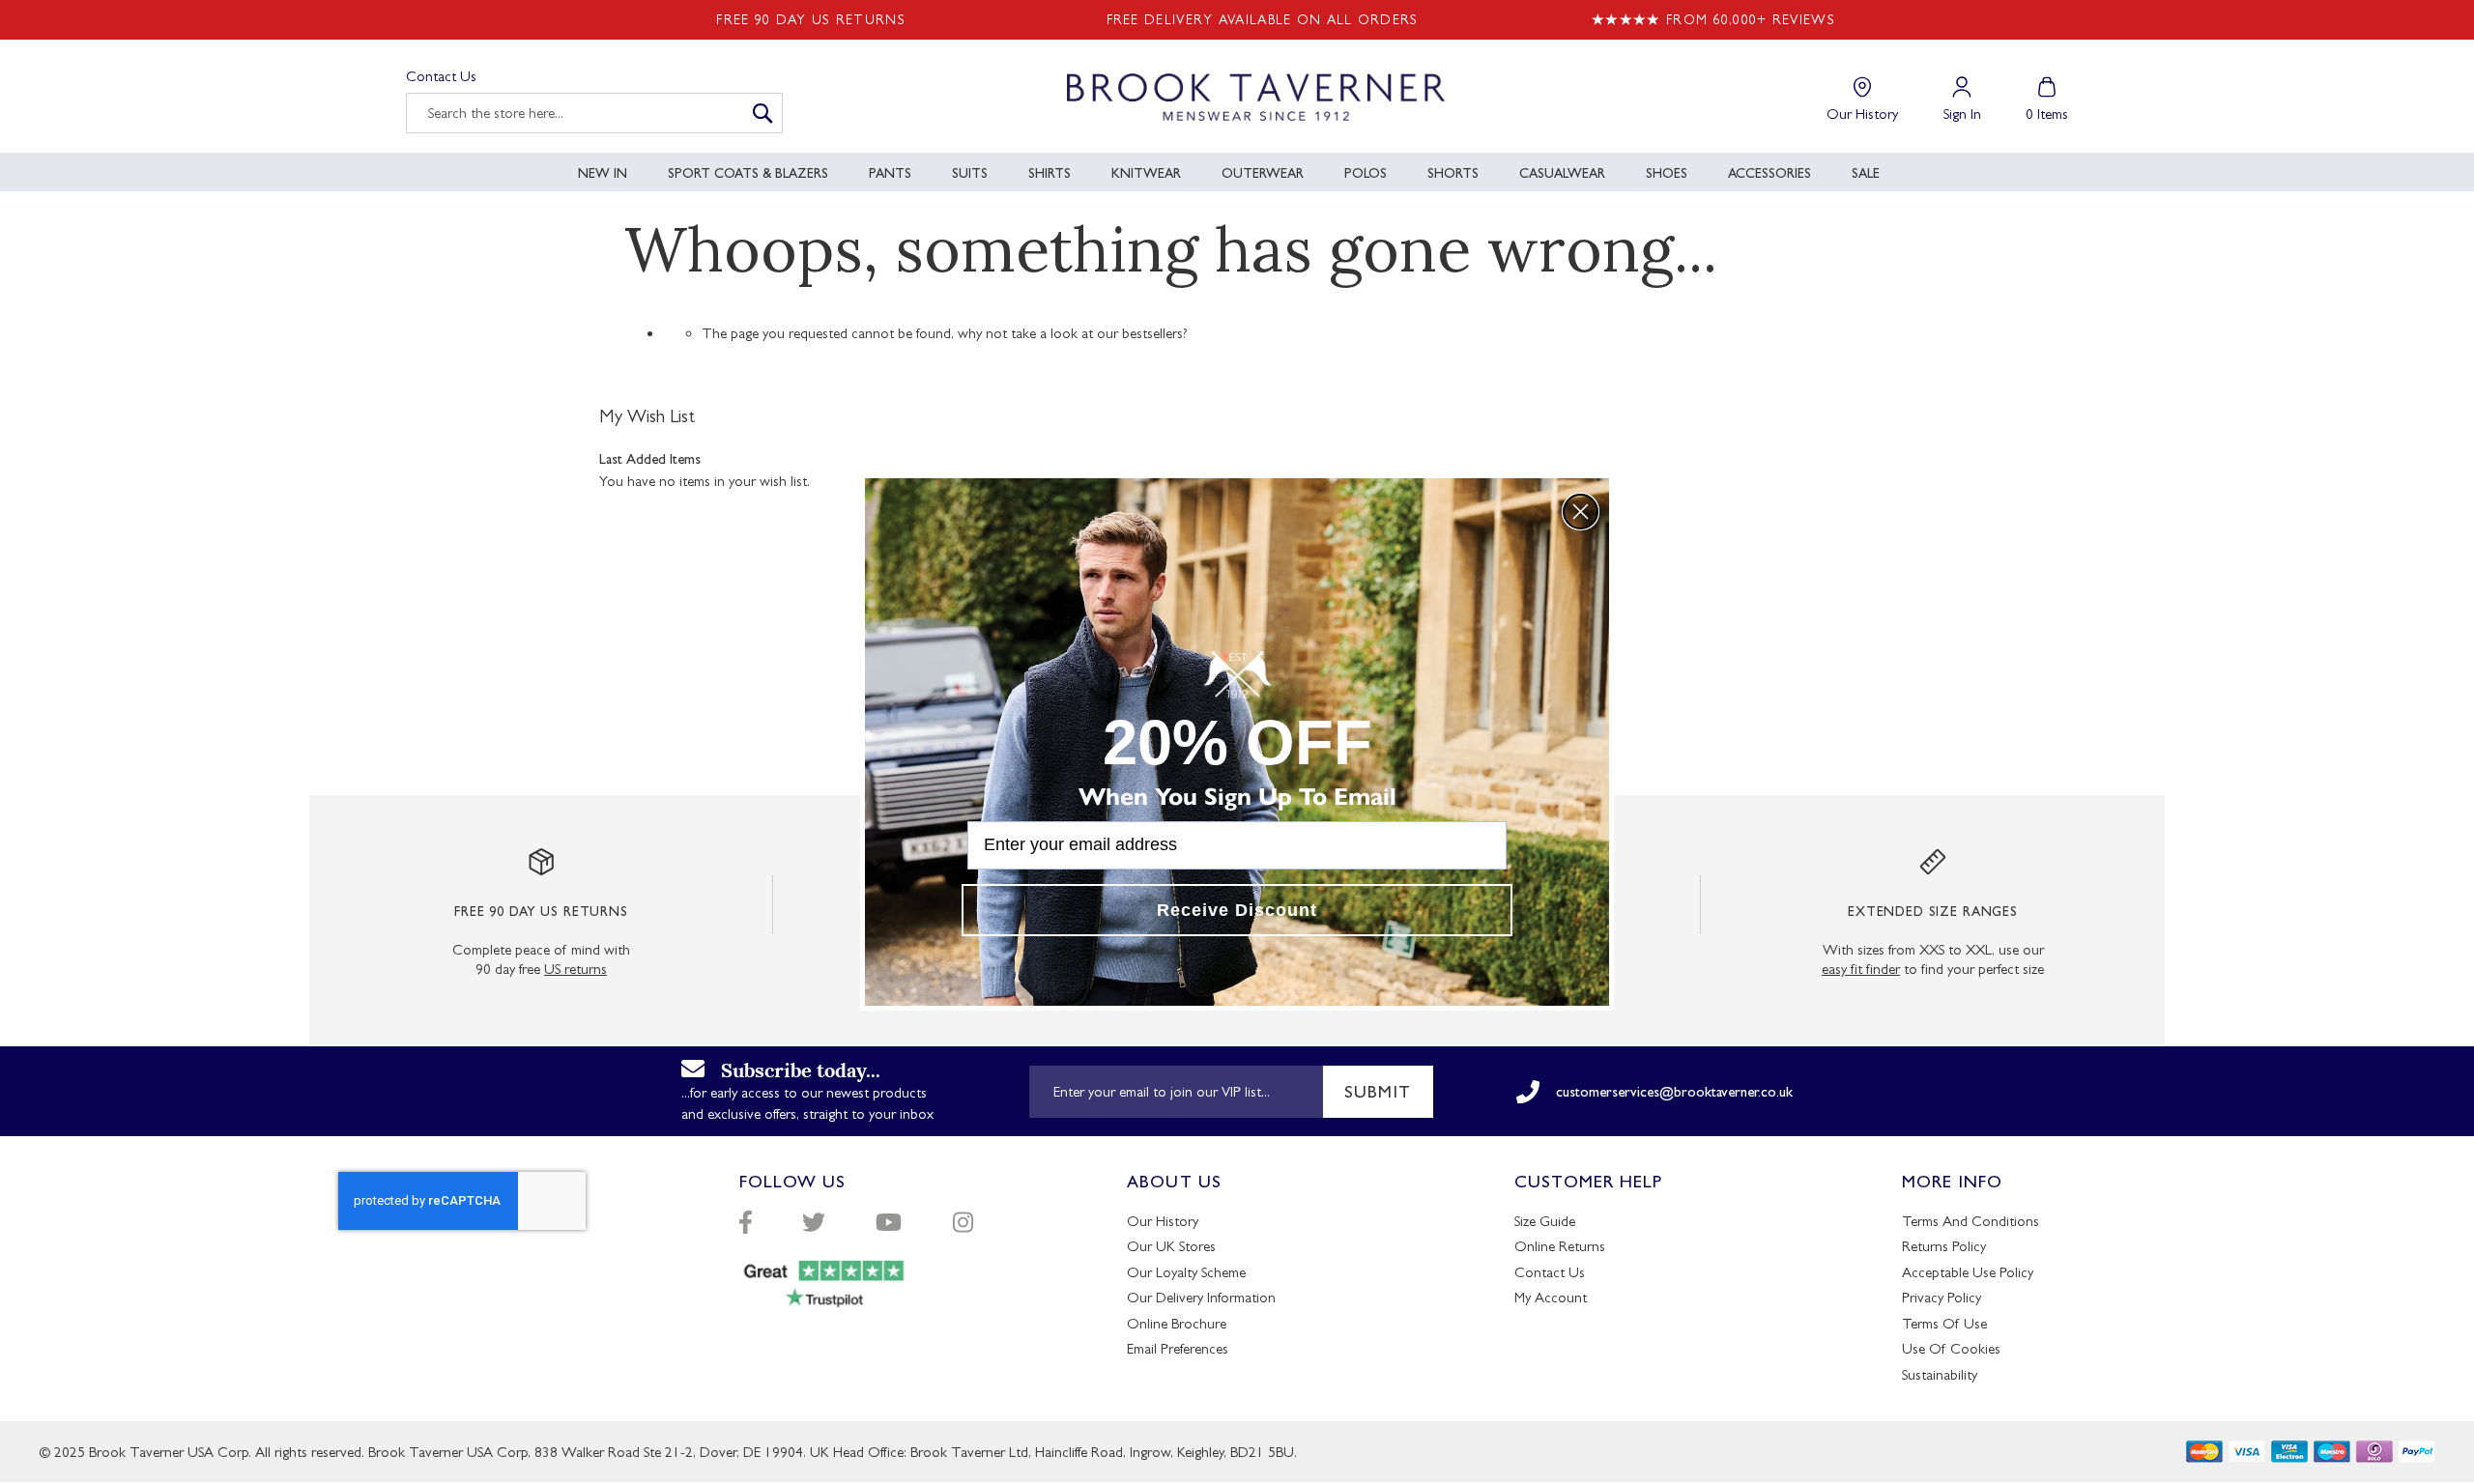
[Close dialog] (1581, 512)
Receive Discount (1237, 910)
